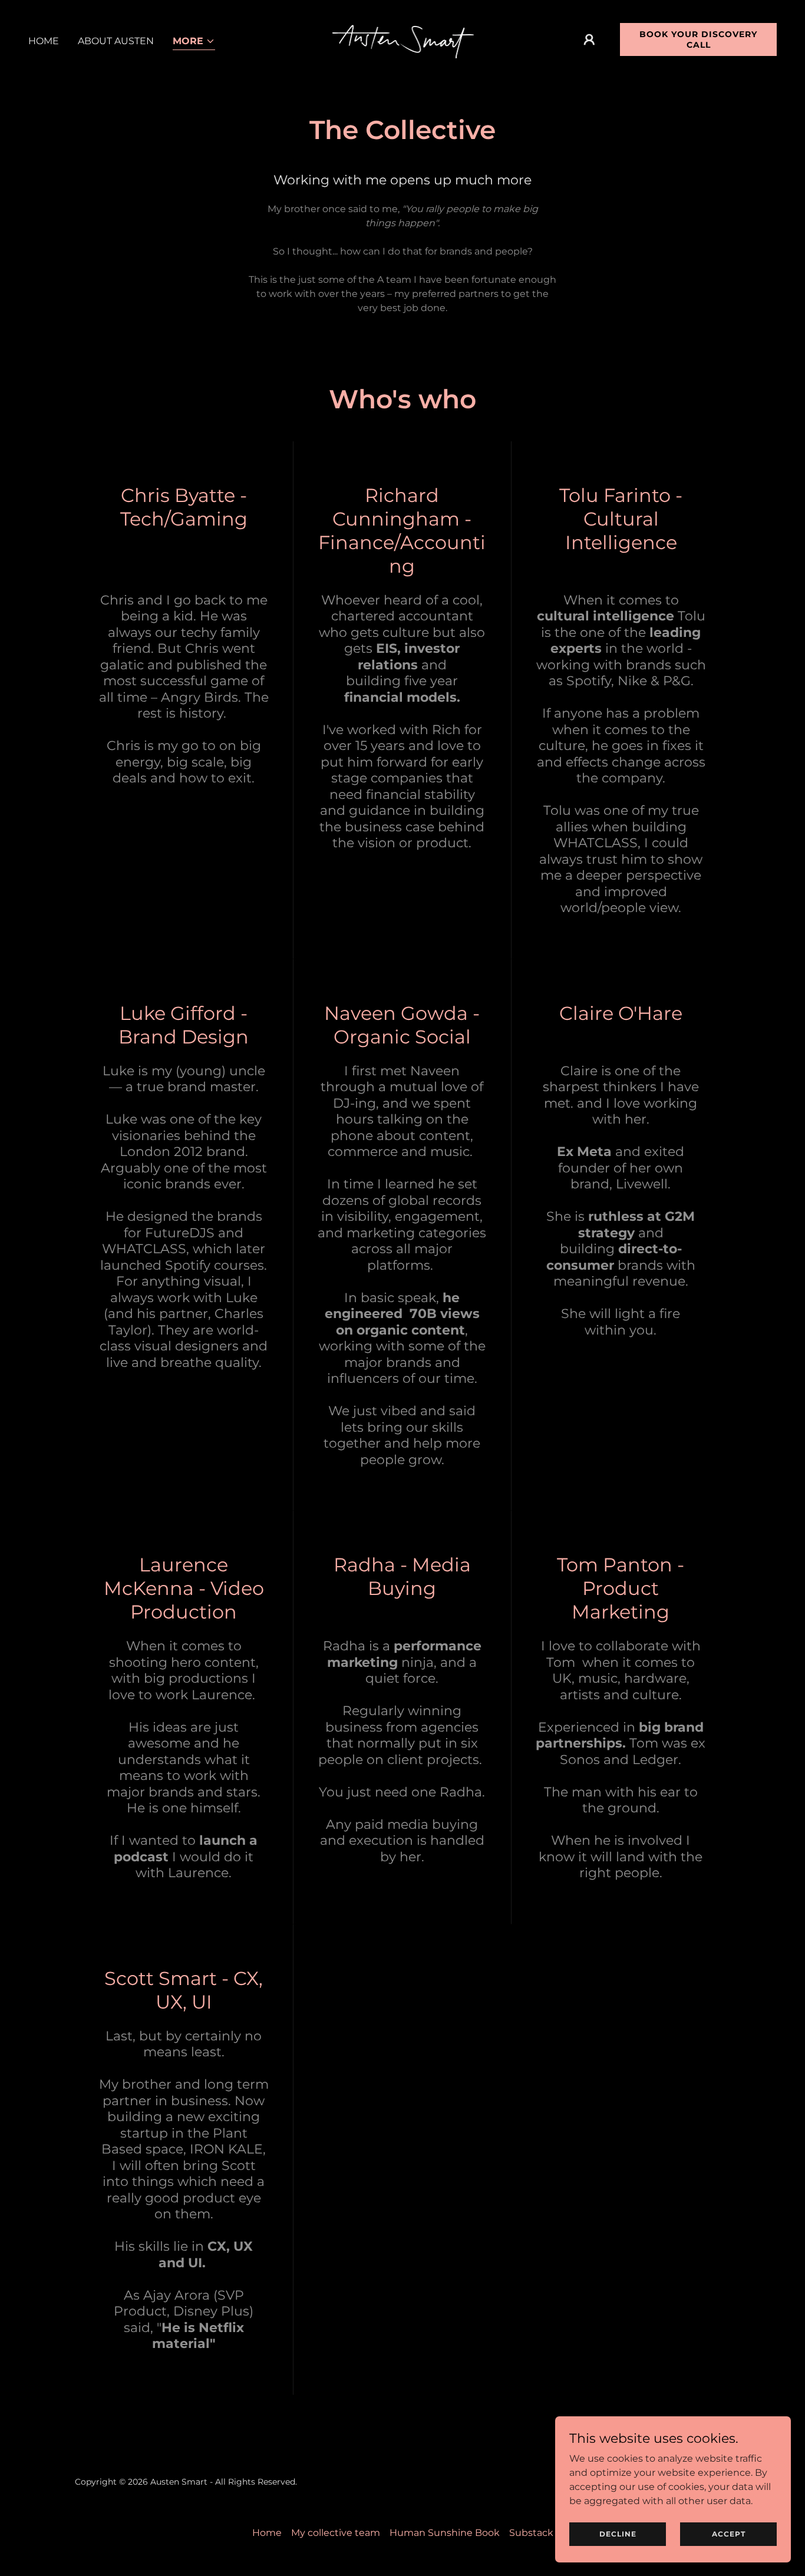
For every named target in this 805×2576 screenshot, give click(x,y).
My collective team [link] (336, 2533)
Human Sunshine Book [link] (445, 2533)
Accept (729, 2534)
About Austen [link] (116, 41)
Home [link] (44, 41)
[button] (194, 42)
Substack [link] (531, 2533)
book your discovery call (698, 39)
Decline (618, 2534)
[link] (403, 39)
